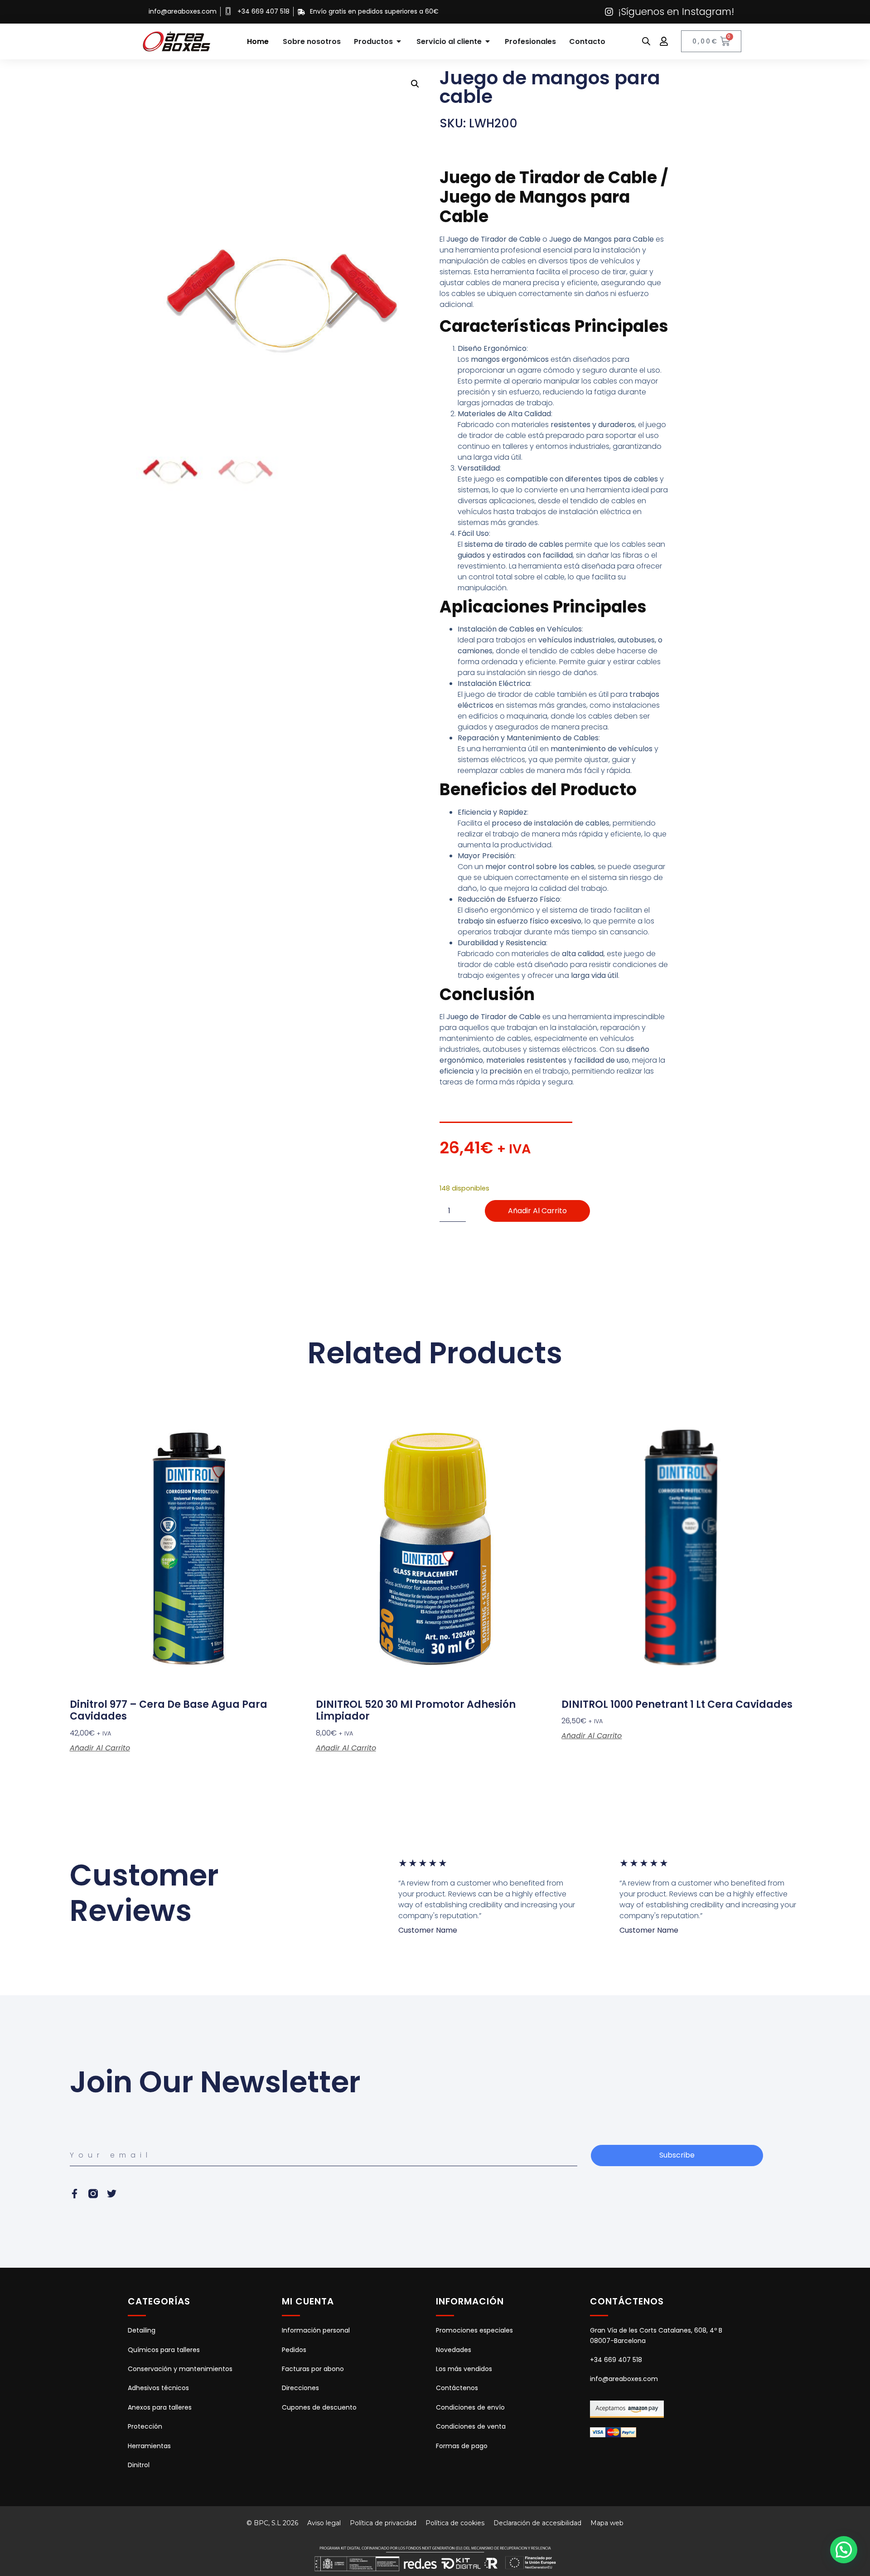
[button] (415, 84)
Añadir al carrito (537, 1211)
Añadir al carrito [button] (100, 1748)
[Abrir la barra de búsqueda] (646, 41)
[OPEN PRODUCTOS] (399, 41)
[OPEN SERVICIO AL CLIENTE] (488, 41)
